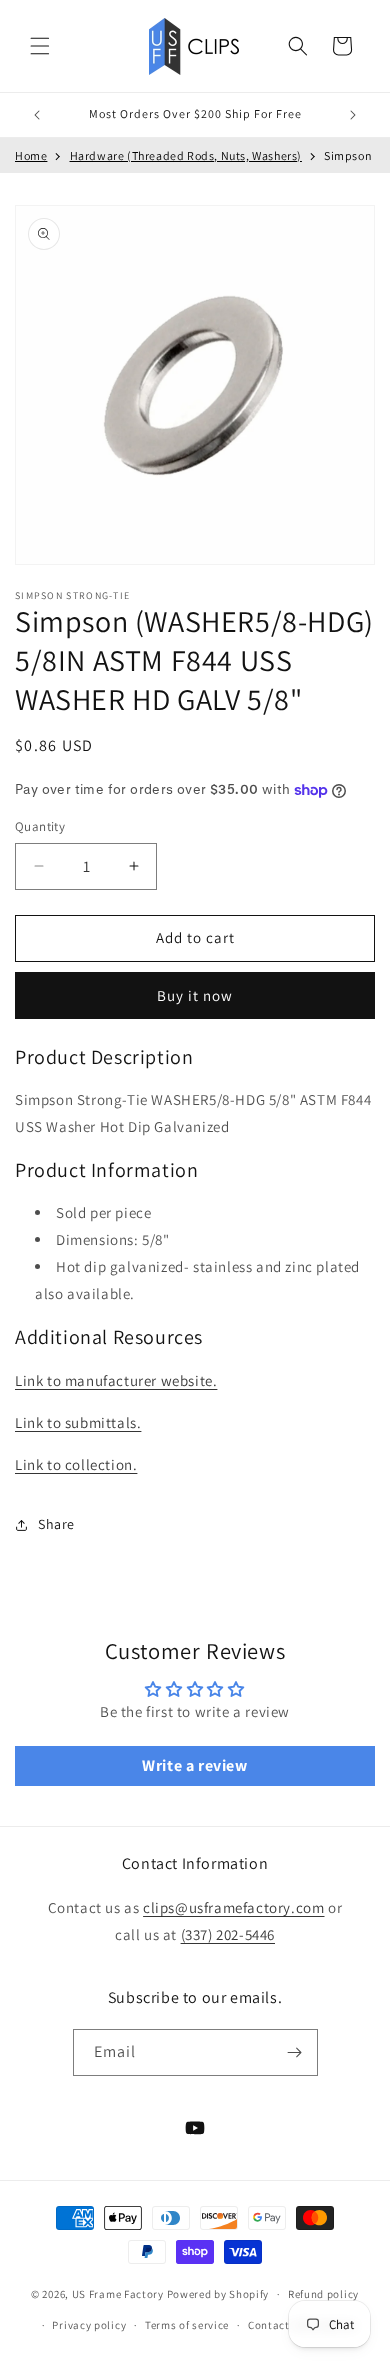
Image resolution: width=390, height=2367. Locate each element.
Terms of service (187, 2325)
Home (31, 155)
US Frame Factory (118, 2294)
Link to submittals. (78, 1422)
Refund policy (323, 2294)
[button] (40, 46)
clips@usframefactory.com (233, 1907)
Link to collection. (76, 1464)
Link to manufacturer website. (116, 1380)
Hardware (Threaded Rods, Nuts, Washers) (186, 155)
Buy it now (195, 995)
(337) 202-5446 (228, 1934)
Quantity (40, 826)
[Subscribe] (295, 2052)
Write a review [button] (194, 1765)
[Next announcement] (353, 115)
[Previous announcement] (37, 115)
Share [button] (56, 1524)
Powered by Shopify (218, 2294)
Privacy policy (89, 2325)
